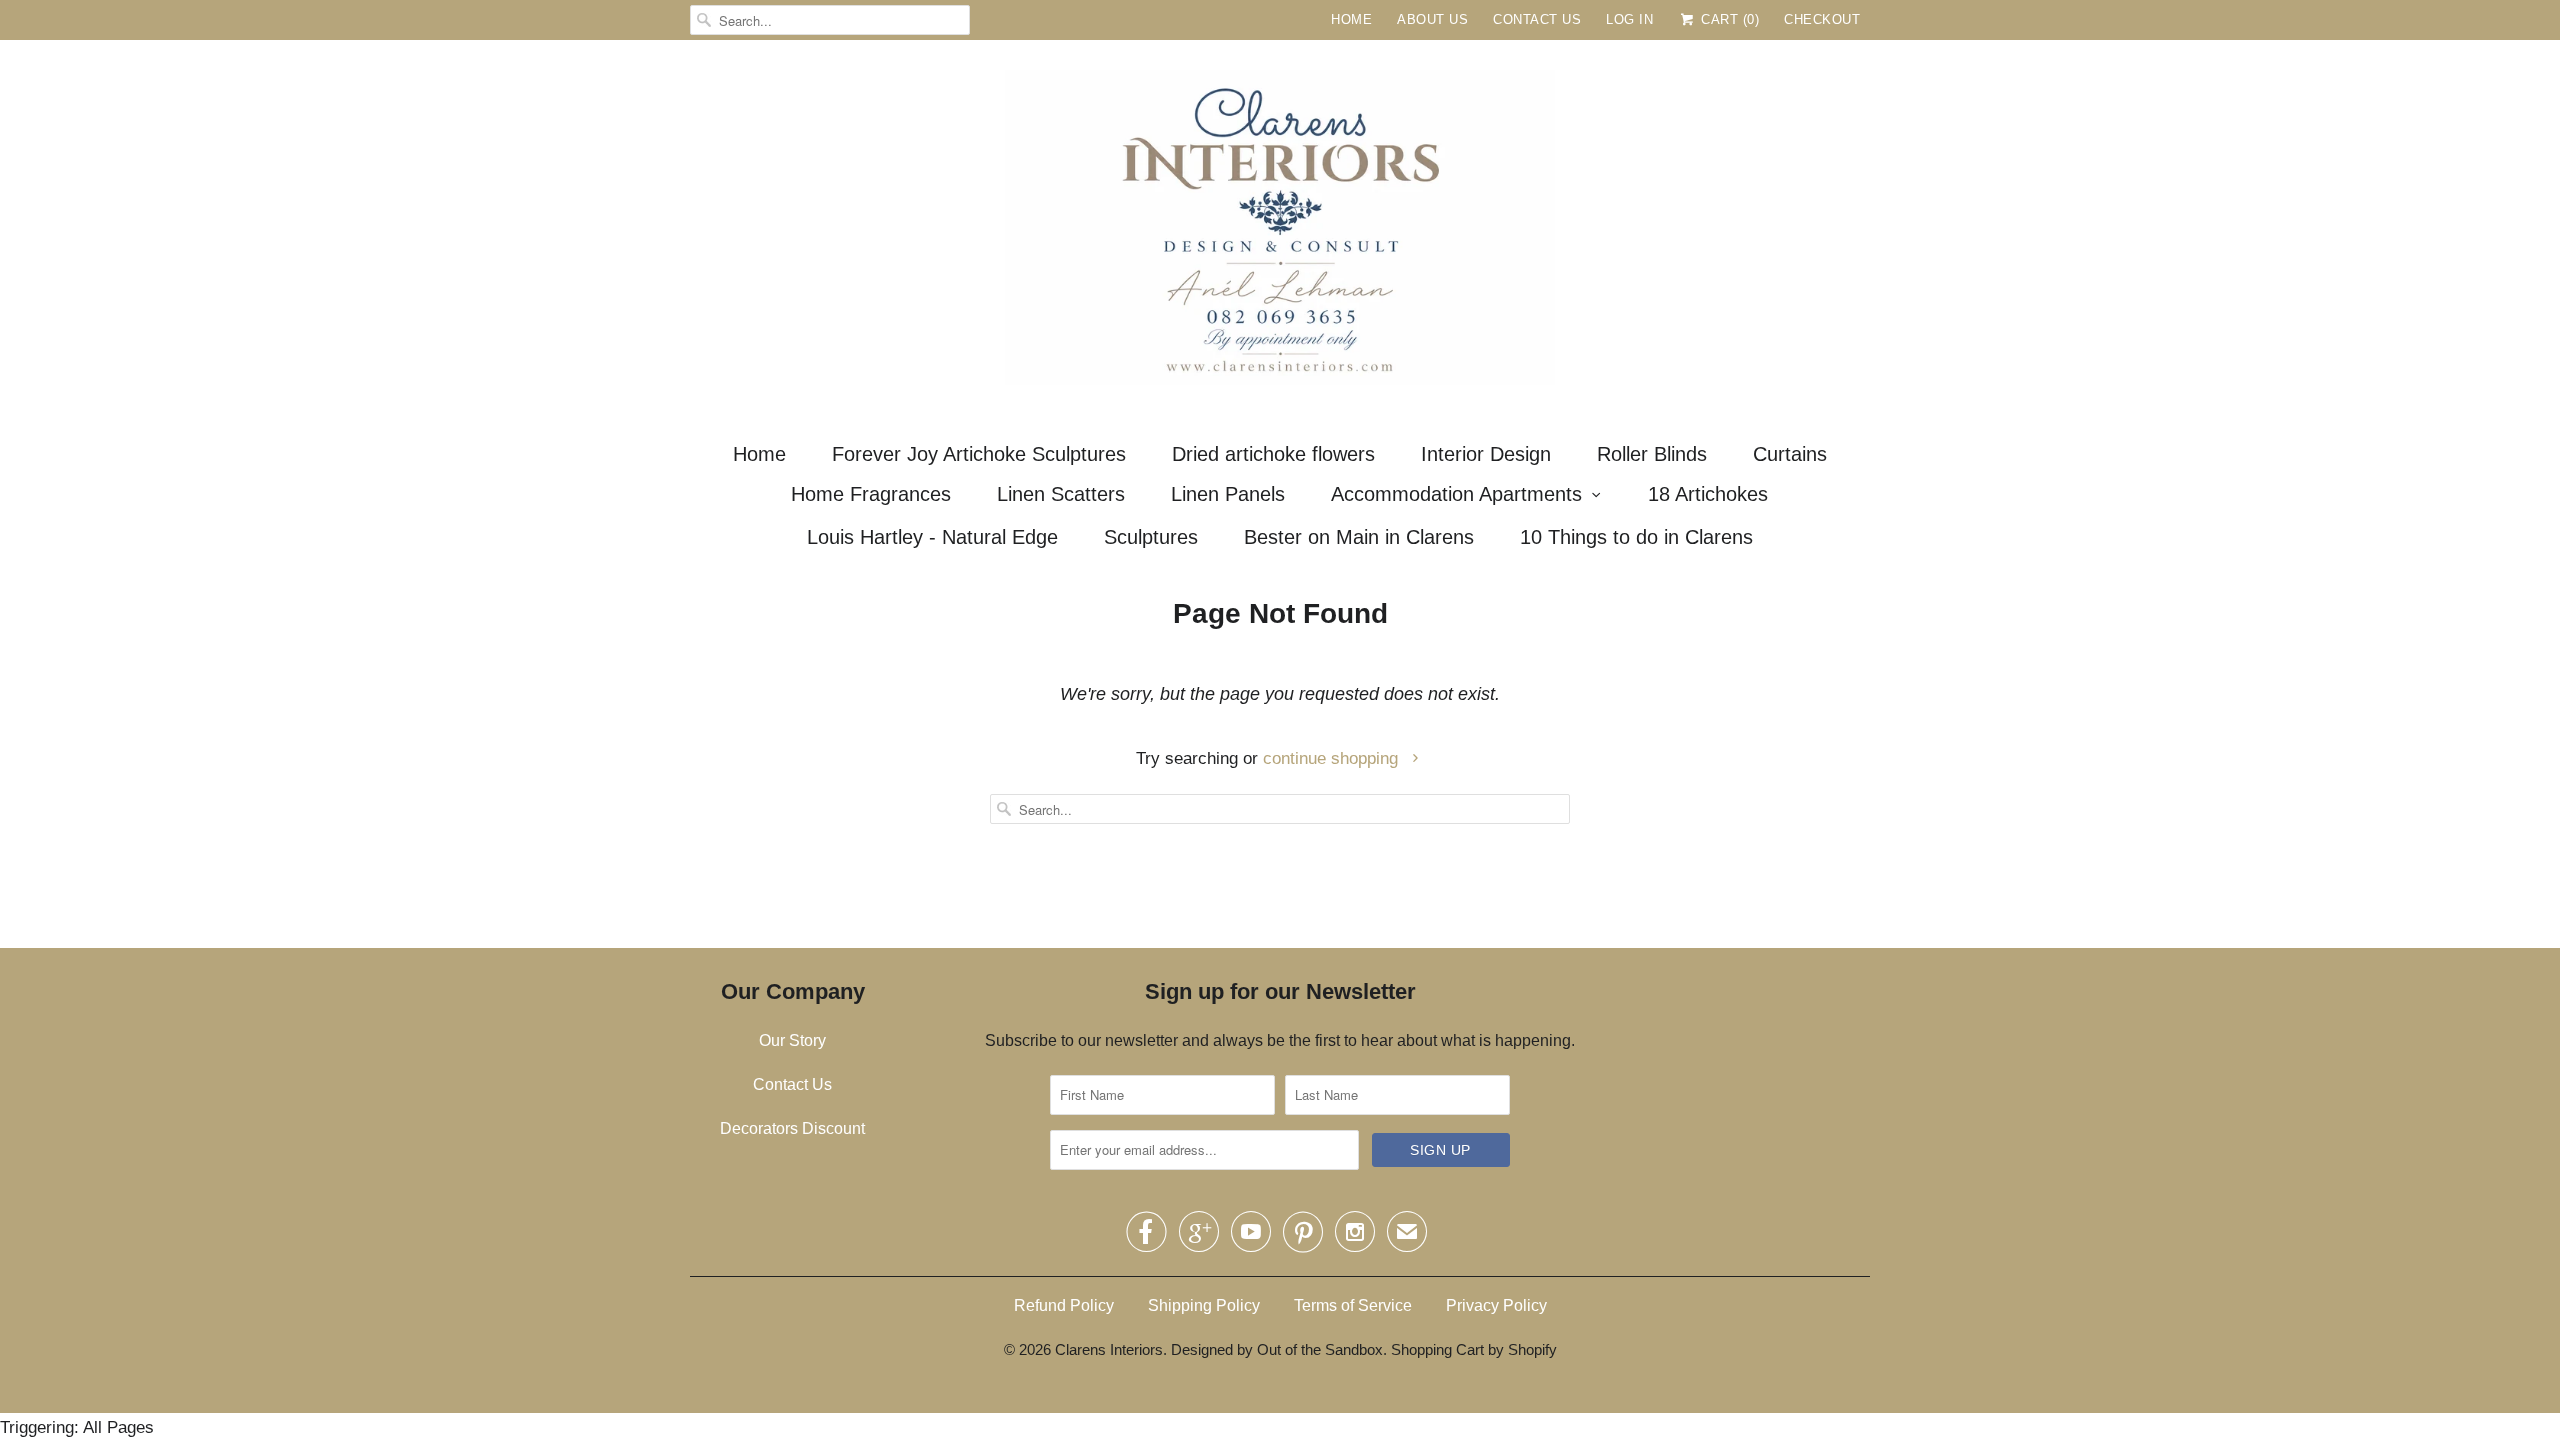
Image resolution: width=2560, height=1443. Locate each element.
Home (1351, 19)
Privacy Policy (1496, 1305)
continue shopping (1333, 758)
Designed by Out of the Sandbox (1277, 1349)
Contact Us (1537, 19)
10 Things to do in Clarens (1636, 537)
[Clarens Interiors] (1280, 233)
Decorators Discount (792, 1128)
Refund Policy (1064, 1305)
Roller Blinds (1652, 454)
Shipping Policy (1204, 1305)
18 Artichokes (1708, 494)
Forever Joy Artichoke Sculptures (979, 454)
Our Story (792, 1040)
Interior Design (1486, 454)
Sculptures (1151, 537)
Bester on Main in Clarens (1359, 537)
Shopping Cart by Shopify (1474, 1349)
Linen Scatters (1061, 494)
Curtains (1790, 454)
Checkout (1822, 19)
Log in (1629, 19)
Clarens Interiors (1109, 1349)
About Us (1432, 19)
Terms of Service (1353, 1305)
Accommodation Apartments (1456, 494)
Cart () (1728, 19)
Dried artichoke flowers (1273, 454)
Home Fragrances (871, 494)
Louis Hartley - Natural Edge (932, 537)
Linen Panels (1228, 494)
